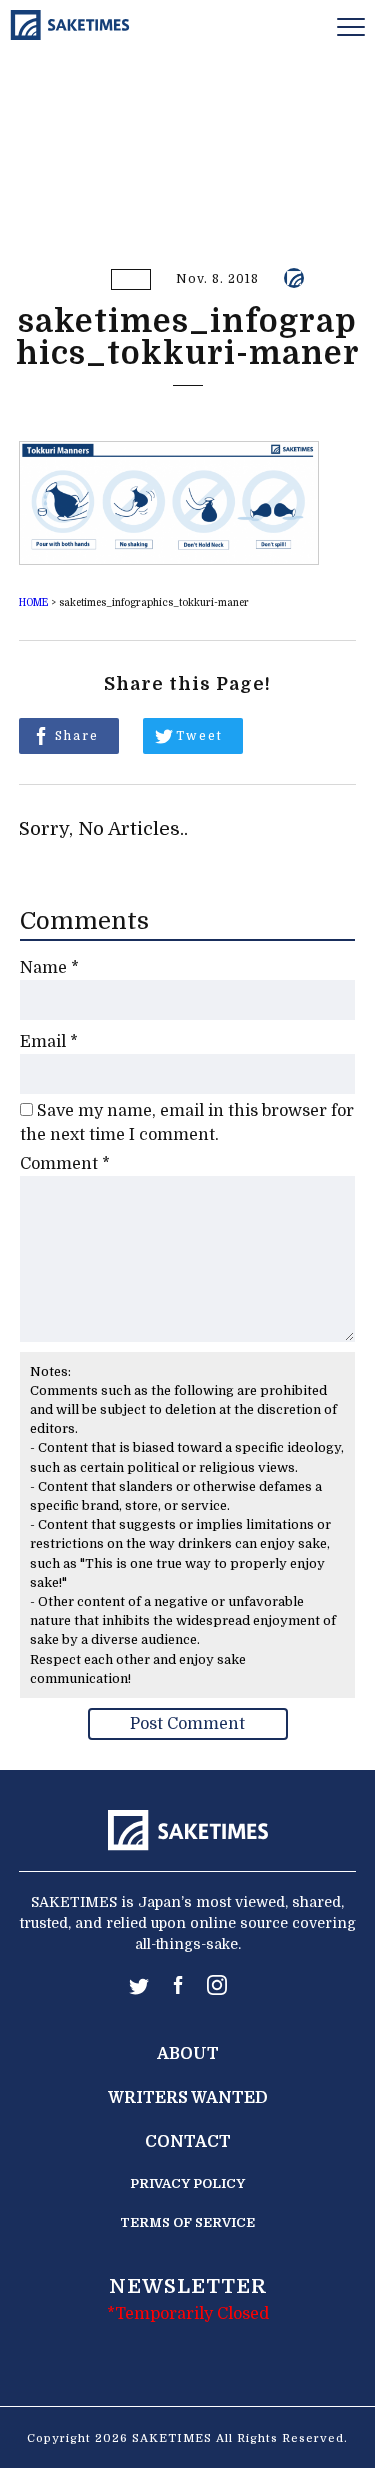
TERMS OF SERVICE (187, 2222)
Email (49, 1042)
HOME (33, 602)
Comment (65, 1164)
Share (77, 736)
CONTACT (188, 2142)
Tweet (199, 736)
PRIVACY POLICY (187, 2183)
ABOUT (188, 2054)
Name (49, 968)
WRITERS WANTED (188, 2098)
